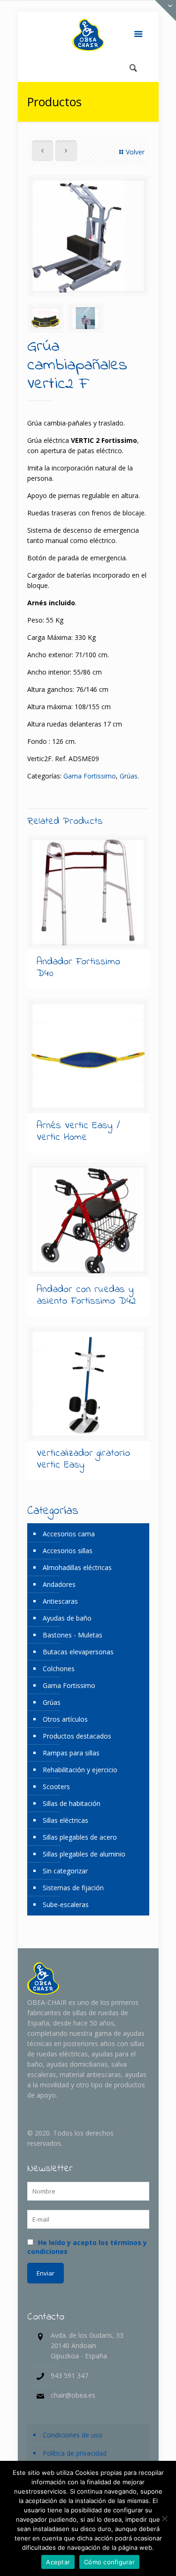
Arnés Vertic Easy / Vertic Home (78, 1132)
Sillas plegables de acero (80, 1837)
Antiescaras (60, 1601)
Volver (135, 152)
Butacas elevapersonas (78, 1652)
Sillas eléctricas (65, 1820)
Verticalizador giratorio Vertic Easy (83, 1459)
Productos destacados (77, 1736)
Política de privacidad (75, 2453)
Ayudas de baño (67, 1618)
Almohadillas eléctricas (77, 1567)
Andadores (59, 1584)
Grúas (129, 776)
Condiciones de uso (73, 2435)
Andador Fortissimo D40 (78, 968)
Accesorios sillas (68, 1551)
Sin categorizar (65, 1871)
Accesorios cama (69, 1534)
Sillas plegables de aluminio (84, 1854)
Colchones (59, 1669)
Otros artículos (65, 1719)
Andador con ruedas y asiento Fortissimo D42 (86, 1295)
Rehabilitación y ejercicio (80, 1770)
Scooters (56, 1787)
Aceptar (58, 2562)
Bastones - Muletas (73, 1635)
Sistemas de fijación (73, 1888)
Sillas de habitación (72, 1803)
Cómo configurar (109, 2562)
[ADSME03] (46, 318)
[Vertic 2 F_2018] (88, 236)
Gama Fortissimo (90, 776)
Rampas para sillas (71, 1753)
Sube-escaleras (66, 1904)
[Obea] (88, 35)
